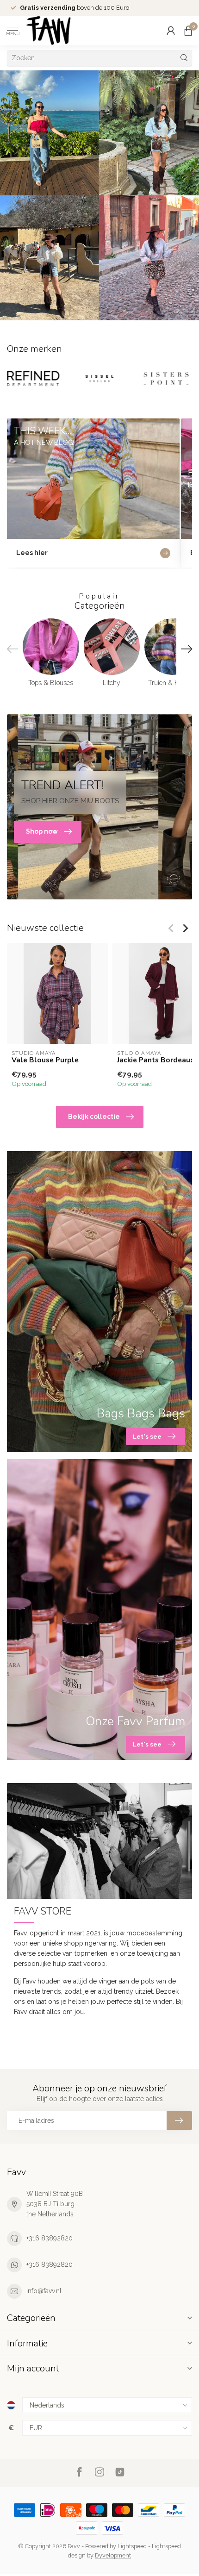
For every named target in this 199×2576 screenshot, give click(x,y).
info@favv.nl (44, 2291)
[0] (188, 31)
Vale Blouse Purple (45, 1060)
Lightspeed (132, 2546)
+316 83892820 (50, 2238)
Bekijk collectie (94, 1116)
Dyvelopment (113, 2555)
